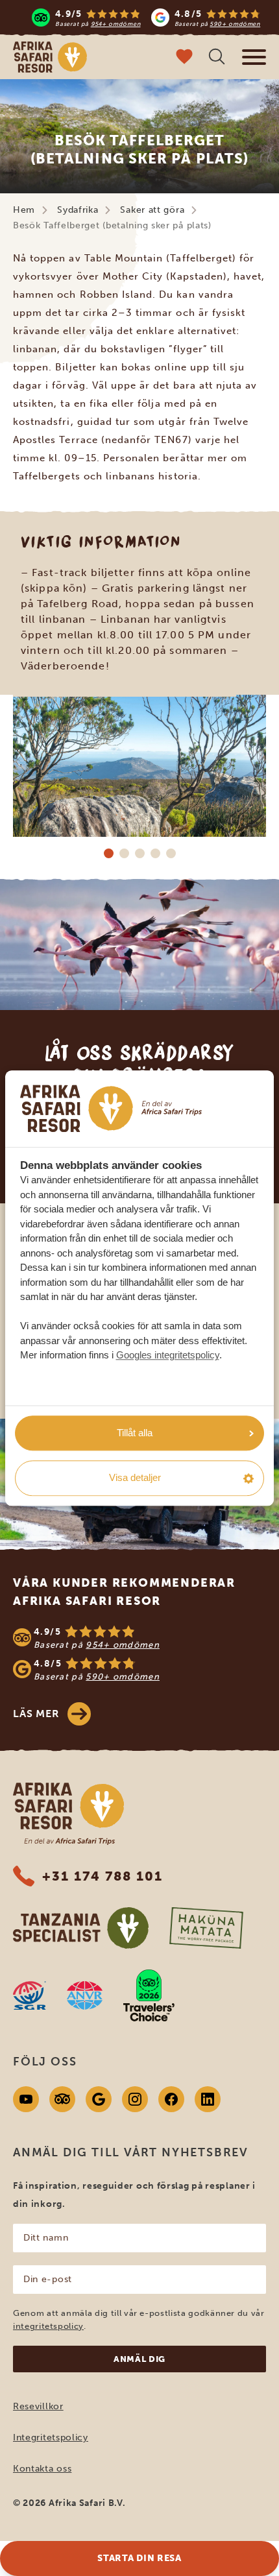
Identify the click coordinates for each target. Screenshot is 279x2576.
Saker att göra (152, 210)
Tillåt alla (135, 1433)
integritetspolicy (48, 2326)
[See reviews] (139, 1654)
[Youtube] (26, 2099)
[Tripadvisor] (62, 2099)
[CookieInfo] (111, 1108)
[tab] (108, 853)
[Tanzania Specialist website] (81, 1928)
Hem (24, 210)
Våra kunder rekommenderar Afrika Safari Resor (124, 1592)
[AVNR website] (85, 1995)
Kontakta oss (42, 2469)
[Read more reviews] (146, 18)
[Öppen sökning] (217, 58)
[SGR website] (30, 1995)
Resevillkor (38, 2406)
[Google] (99, 2099)
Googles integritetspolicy (168, 1355)
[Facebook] (171, 2099)
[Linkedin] (208, 2099)
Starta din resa (139, 2558)
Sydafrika (78, 210)
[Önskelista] (184, 58)
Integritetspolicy (51, 2438)
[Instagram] (135, 2099)
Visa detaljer (135, 1478)
